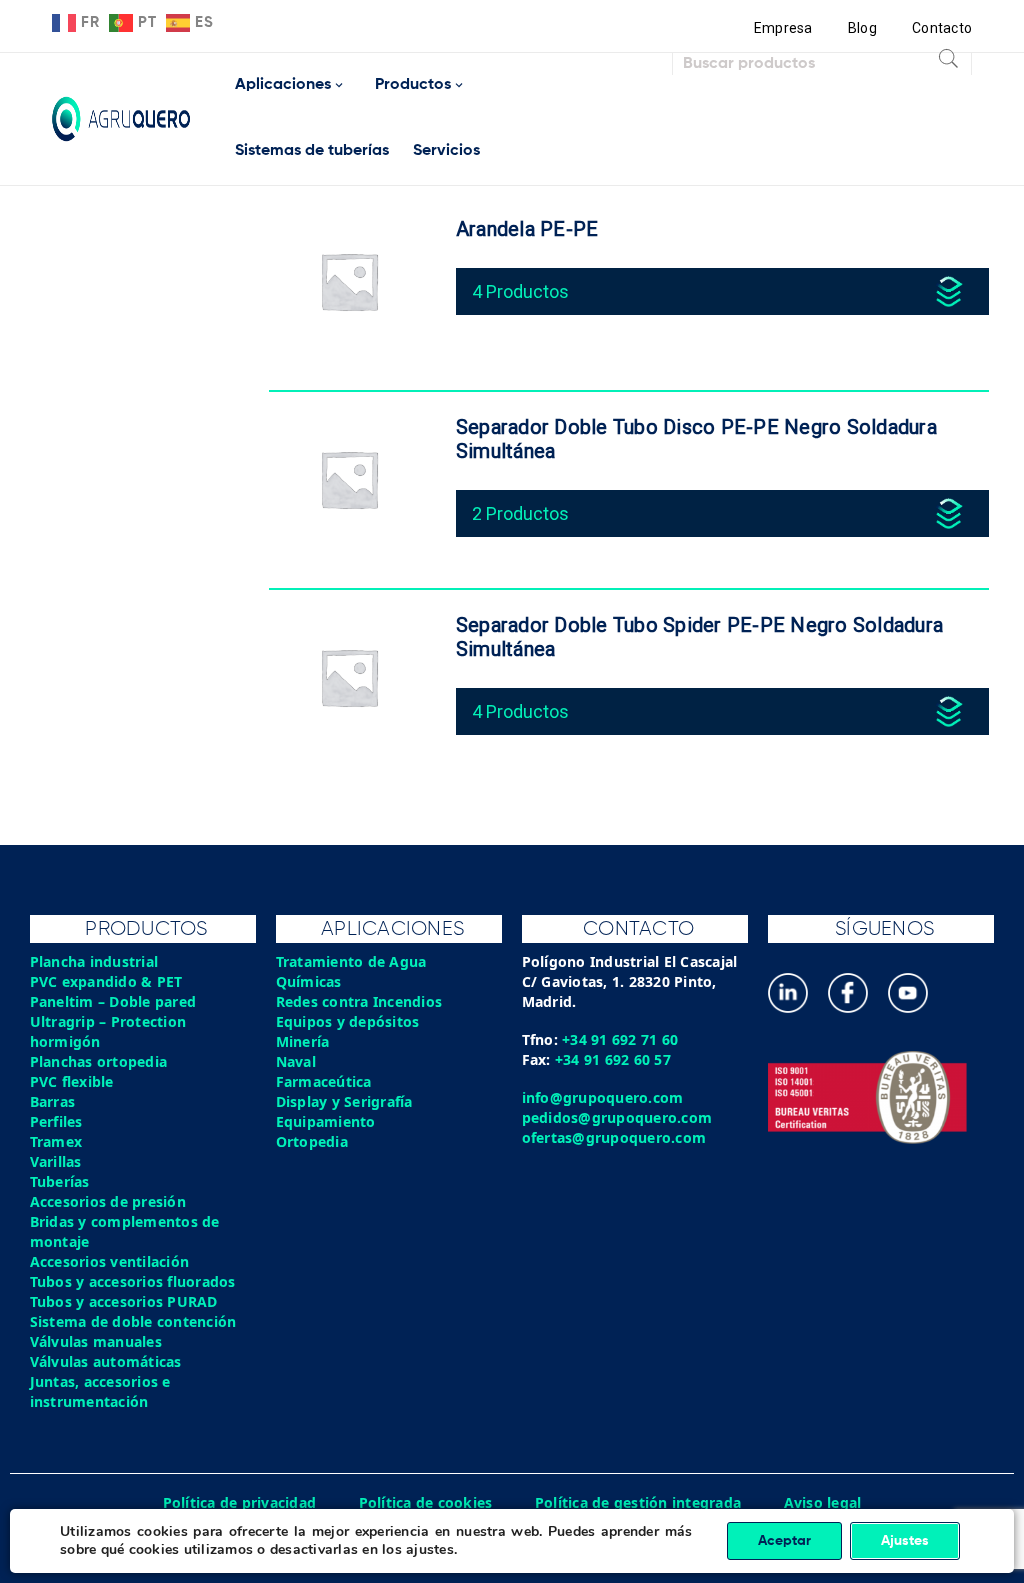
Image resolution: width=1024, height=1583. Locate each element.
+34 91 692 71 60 (620, 1039)
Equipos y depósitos (348, 1021)
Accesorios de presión (108, 1201)
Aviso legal (823, 1502)
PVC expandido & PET (106, 981)
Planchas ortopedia (99, 1061)
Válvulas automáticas (106, 1361)
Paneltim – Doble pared (113, 1001)
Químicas (309, 981)
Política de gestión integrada (638, 1502)
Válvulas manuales (96, 1341)
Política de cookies (426, 1502)
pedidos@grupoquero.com (617, 1117)
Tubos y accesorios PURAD (124, 1301)
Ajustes (905, 1541)
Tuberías (60, 1181)
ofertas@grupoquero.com (614, 1137)
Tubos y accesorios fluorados (133, 1281)
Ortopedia (312, 1141)
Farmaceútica (324, 1081)
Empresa (783, 28)
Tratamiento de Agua (351, 961)
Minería (303, 1041)
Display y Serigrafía (344, 1101)
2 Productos (520, 513)
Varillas (56, 1161)
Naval (296, 1061)
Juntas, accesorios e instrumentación (100, 1391)
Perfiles (56, 1121)
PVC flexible (72, 1081)
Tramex (56, 1141)
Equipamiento (326, 1121)
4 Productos (520, 291)
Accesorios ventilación (110, 1261)
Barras (53, 1101)
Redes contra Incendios (359, 1001)
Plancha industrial (94, 961)
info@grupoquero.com (603, 1097)
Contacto (942, 28)
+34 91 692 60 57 (613, 1059)
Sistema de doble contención (133, 1321)
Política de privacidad (240, 1502)
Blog (862, 28)
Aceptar (784, 1541)
